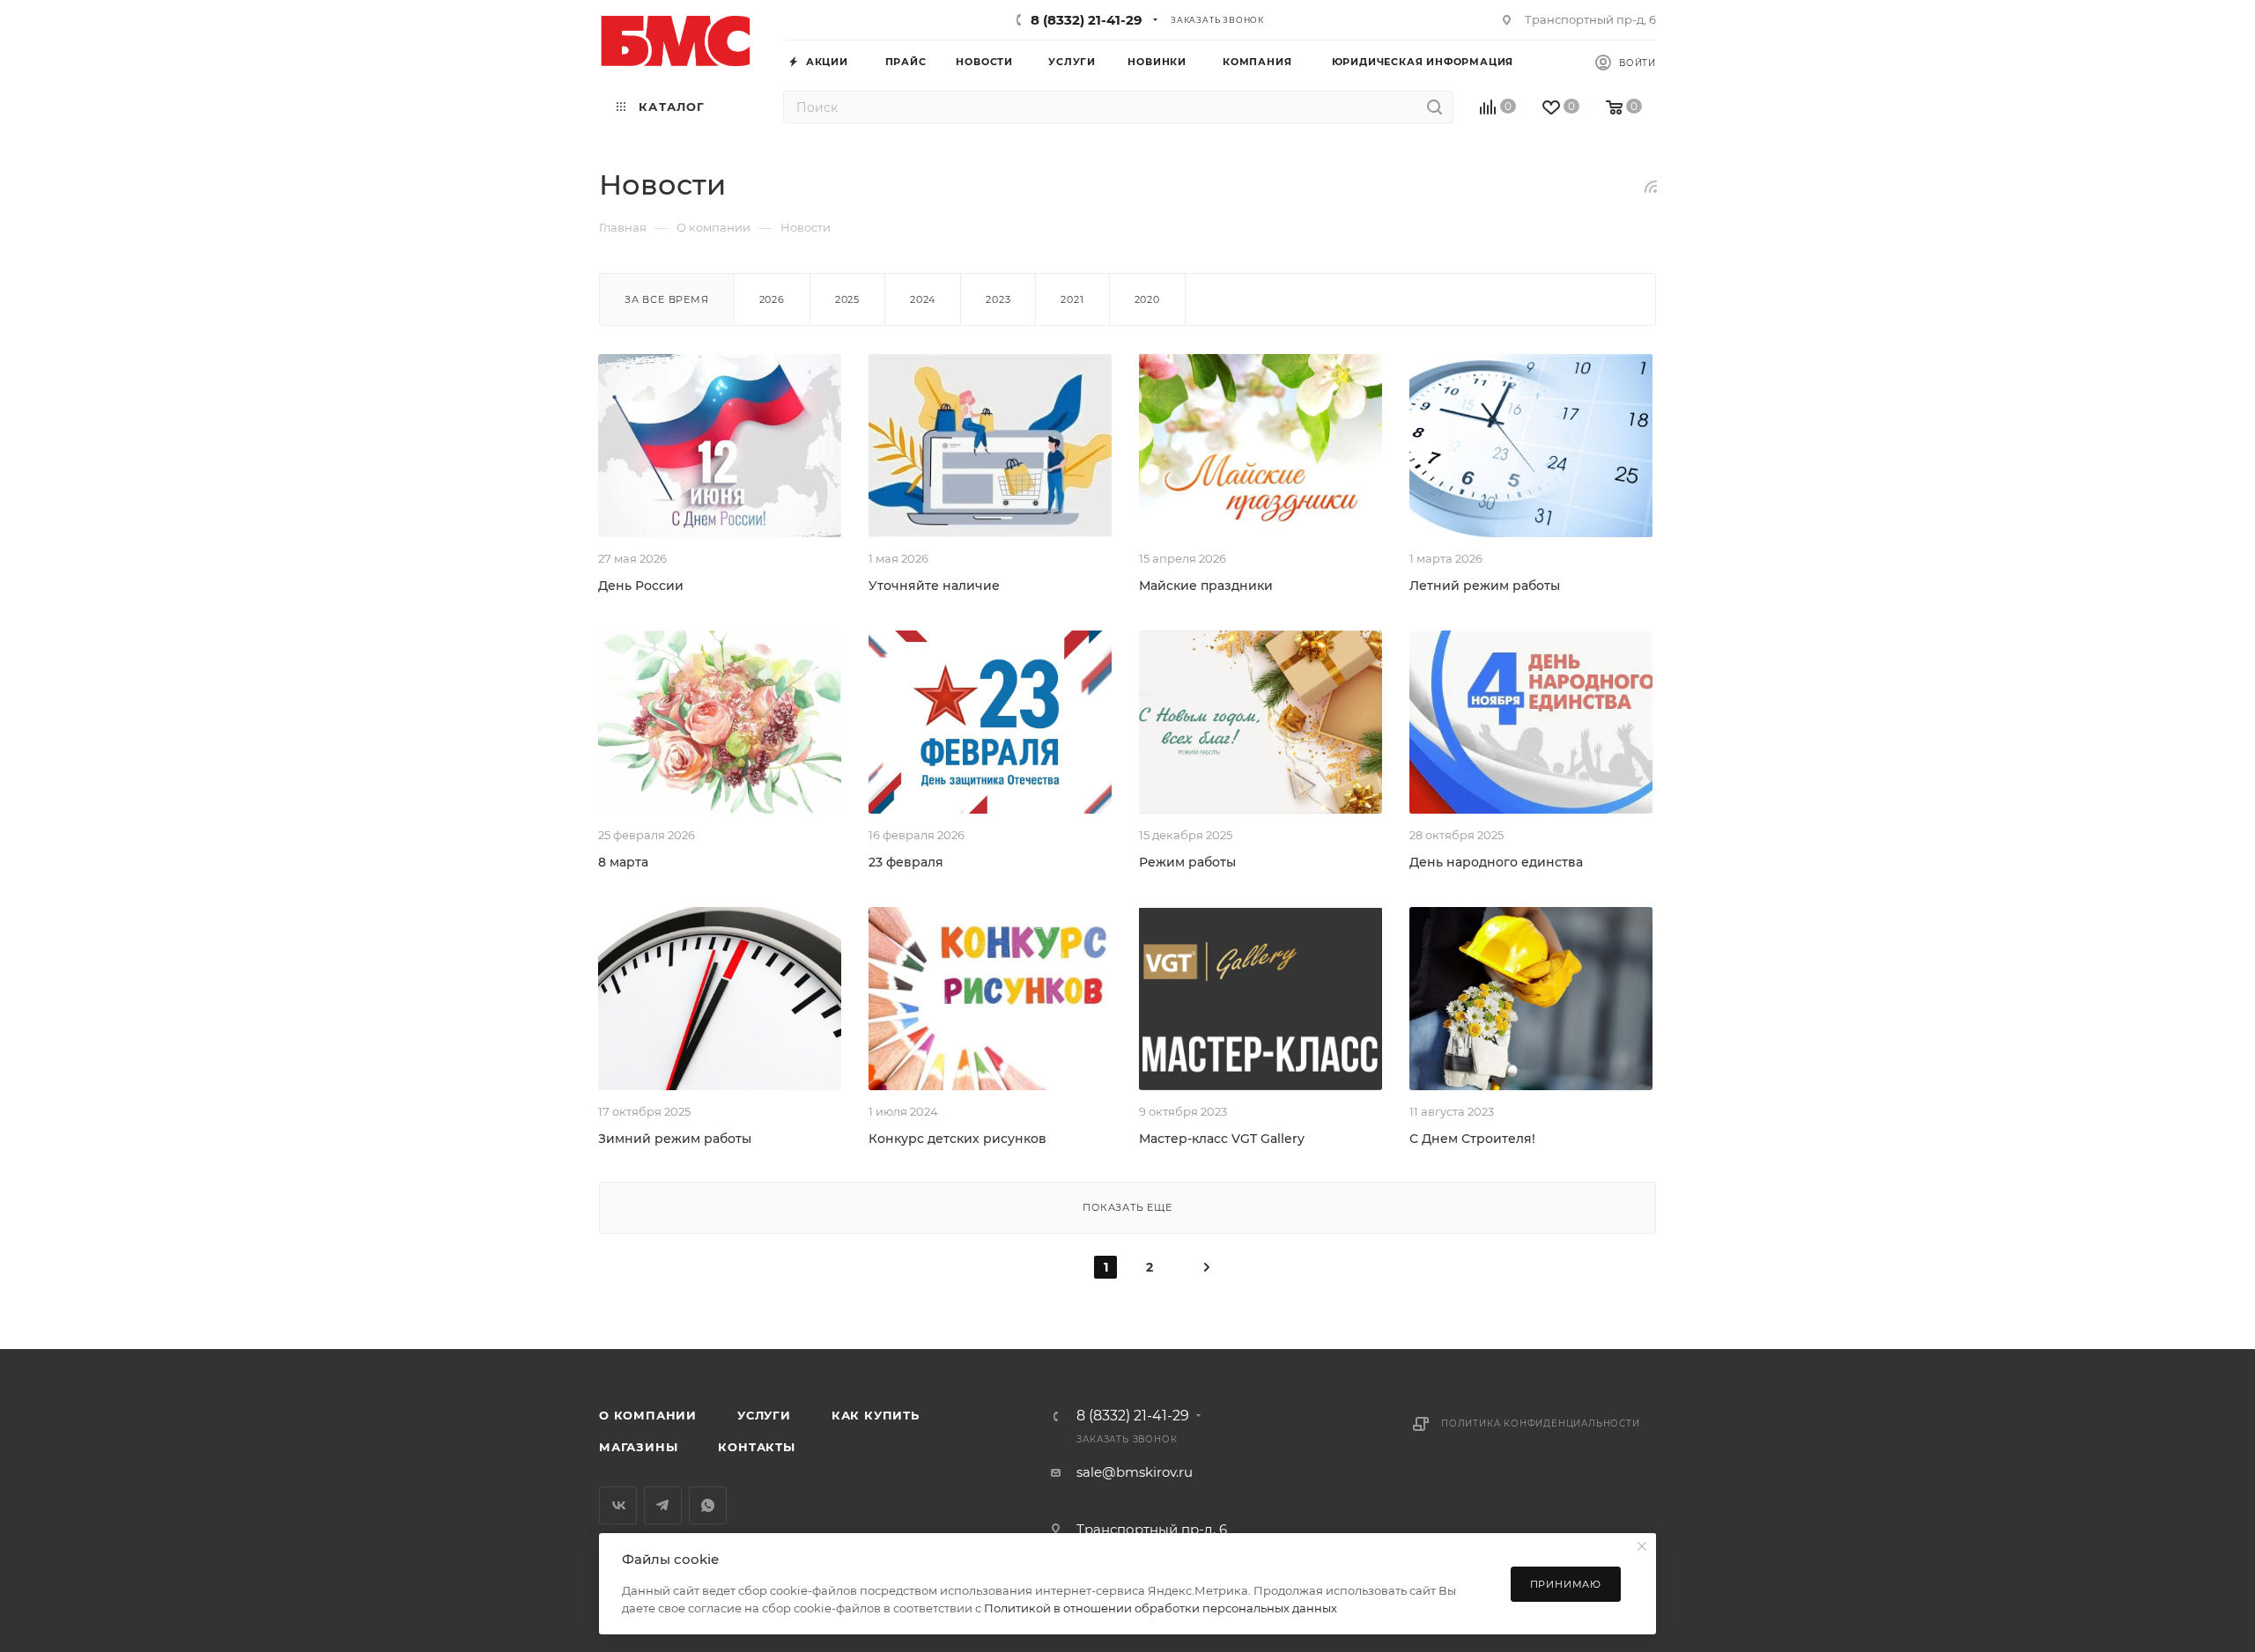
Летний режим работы (1485, 586)
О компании (648, 1415)
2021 (1072, 299)
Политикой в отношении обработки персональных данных (1161, 1608)
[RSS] (1651, 186)
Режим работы (1187, 862)
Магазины (638, 1447)
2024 (923, 299)
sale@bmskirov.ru (1135, 1472)
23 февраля (906, 862)
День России (641, 586)
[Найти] (1434, 107)
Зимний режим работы (675, 1139)
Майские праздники (1206, 586)
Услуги (764, 1415)
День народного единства (1496, 862)
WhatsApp (708, 1505)
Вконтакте (618, 1505)
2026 (772, 299)
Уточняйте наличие (934, 586)
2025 (847, 299)
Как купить (876, 1415)
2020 (1147, 299)
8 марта (623, 862)
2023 (998, 299)
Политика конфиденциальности (1541, 1423)
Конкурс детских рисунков (957, 1139)
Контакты (756, 1447)
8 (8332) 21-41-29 (1087, 20)
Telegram (663, 1505)
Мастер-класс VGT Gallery (1222, 1139)
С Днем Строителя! (1472, 1139)
